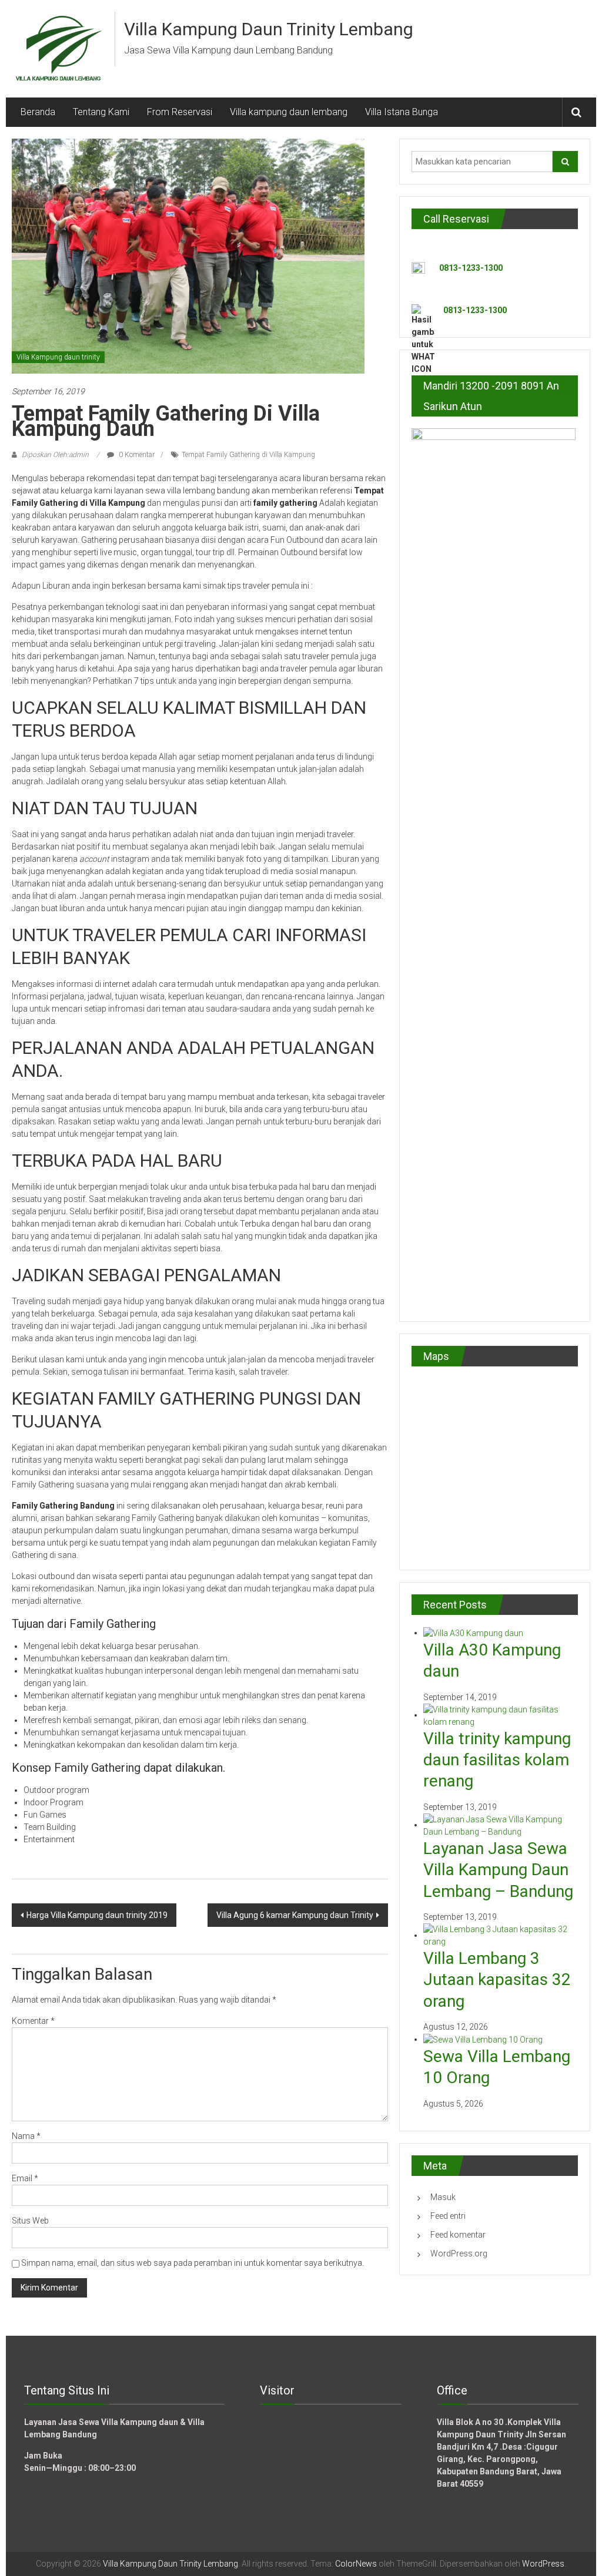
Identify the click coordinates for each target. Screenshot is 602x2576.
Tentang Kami (101, 112)
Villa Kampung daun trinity (58, 357)
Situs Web (30, 2221)
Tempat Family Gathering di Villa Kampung (248, 455)
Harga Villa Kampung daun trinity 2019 (97, 1915)
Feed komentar (458, 2235)
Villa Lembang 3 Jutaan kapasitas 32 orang (497, 1980)
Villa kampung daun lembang (289, 112)
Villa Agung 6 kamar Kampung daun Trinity (295, 1915)
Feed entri (448, 2216)
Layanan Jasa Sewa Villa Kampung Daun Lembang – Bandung (498, 1870)
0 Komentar (136, 455)
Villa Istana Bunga (402, 112)
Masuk (443, 2197)
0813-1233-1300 (471, 268)
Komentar (33, 2021)
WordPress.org (459, 2253)
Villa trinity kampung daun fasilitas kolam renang (497, 1760)
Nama (26, 2136)
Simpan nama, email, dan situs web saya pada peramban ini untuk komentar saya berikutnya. (193, 2263)
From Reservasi (180, 112)
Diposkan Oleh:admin (55, 455)
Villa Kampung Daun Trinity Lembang (269, 29)
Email (25, 2178)
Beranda (38, 112)
